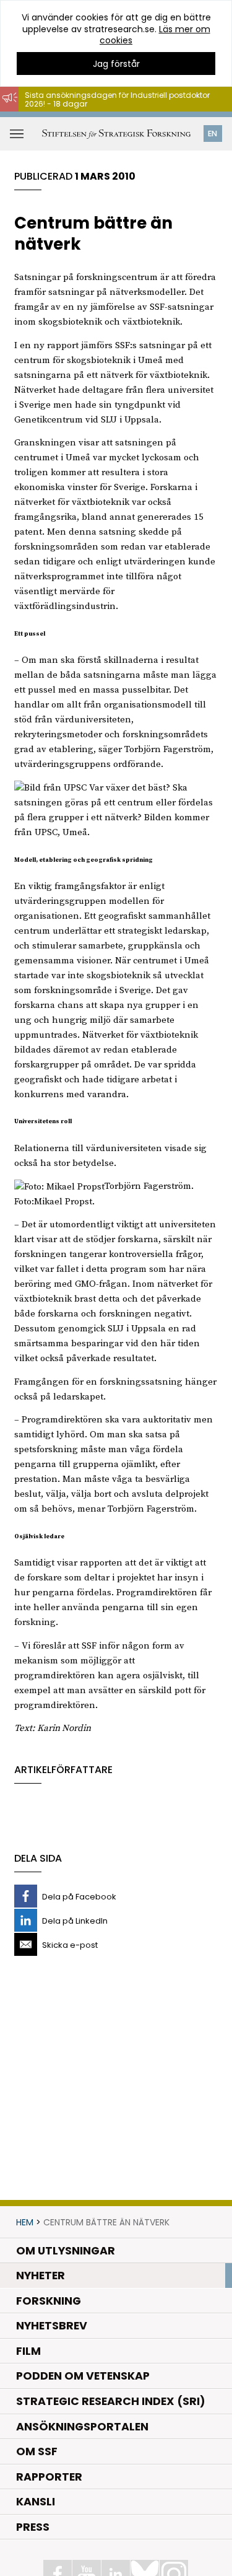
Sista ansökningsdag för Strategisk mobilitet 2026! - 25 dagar (123, 117)
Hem (25, 2222)
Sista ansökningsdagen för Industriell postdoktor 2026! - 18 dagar (117, 99)
